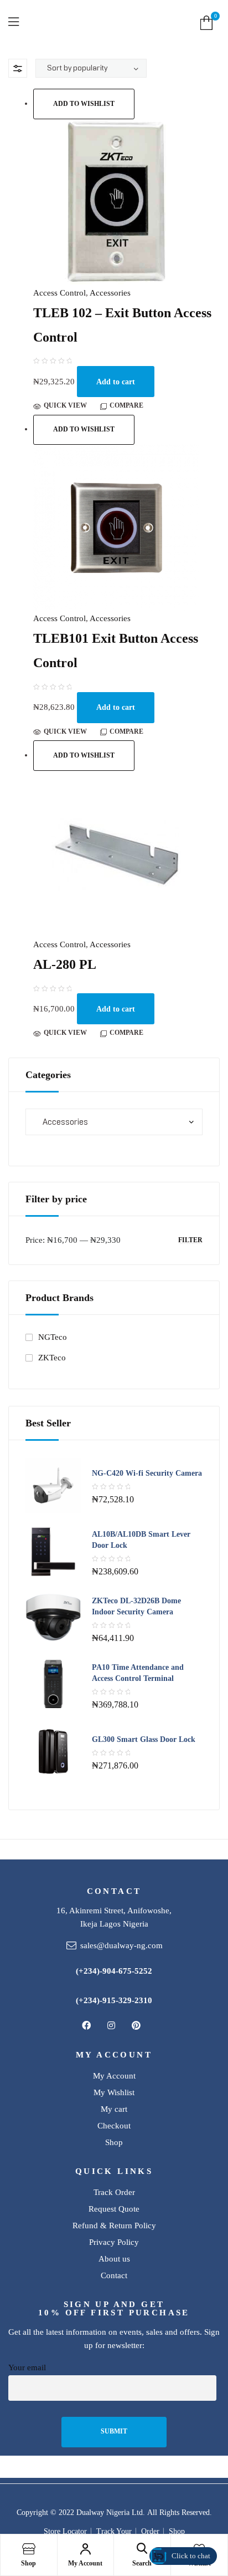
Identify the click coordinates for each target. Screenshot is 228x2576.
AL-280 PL (65, 964)
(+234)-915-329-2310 (114, 2000)
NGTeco (53, 1337)
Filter (190, 1240)
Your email (27, 2367)
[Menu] (19, 22)
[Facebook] (86, 2025)
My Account (85, 2563)
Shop (28, 2563)
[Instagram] (111, 2025)
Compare (126, 405)
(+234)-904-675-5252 (114, 1971)
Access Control (59, 293)
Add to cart (116, 382)
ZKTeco (52, 1358)
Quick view (65, 405)
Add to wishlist (84, 104)
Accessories (110, 293)
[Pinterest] (136, 2025)
